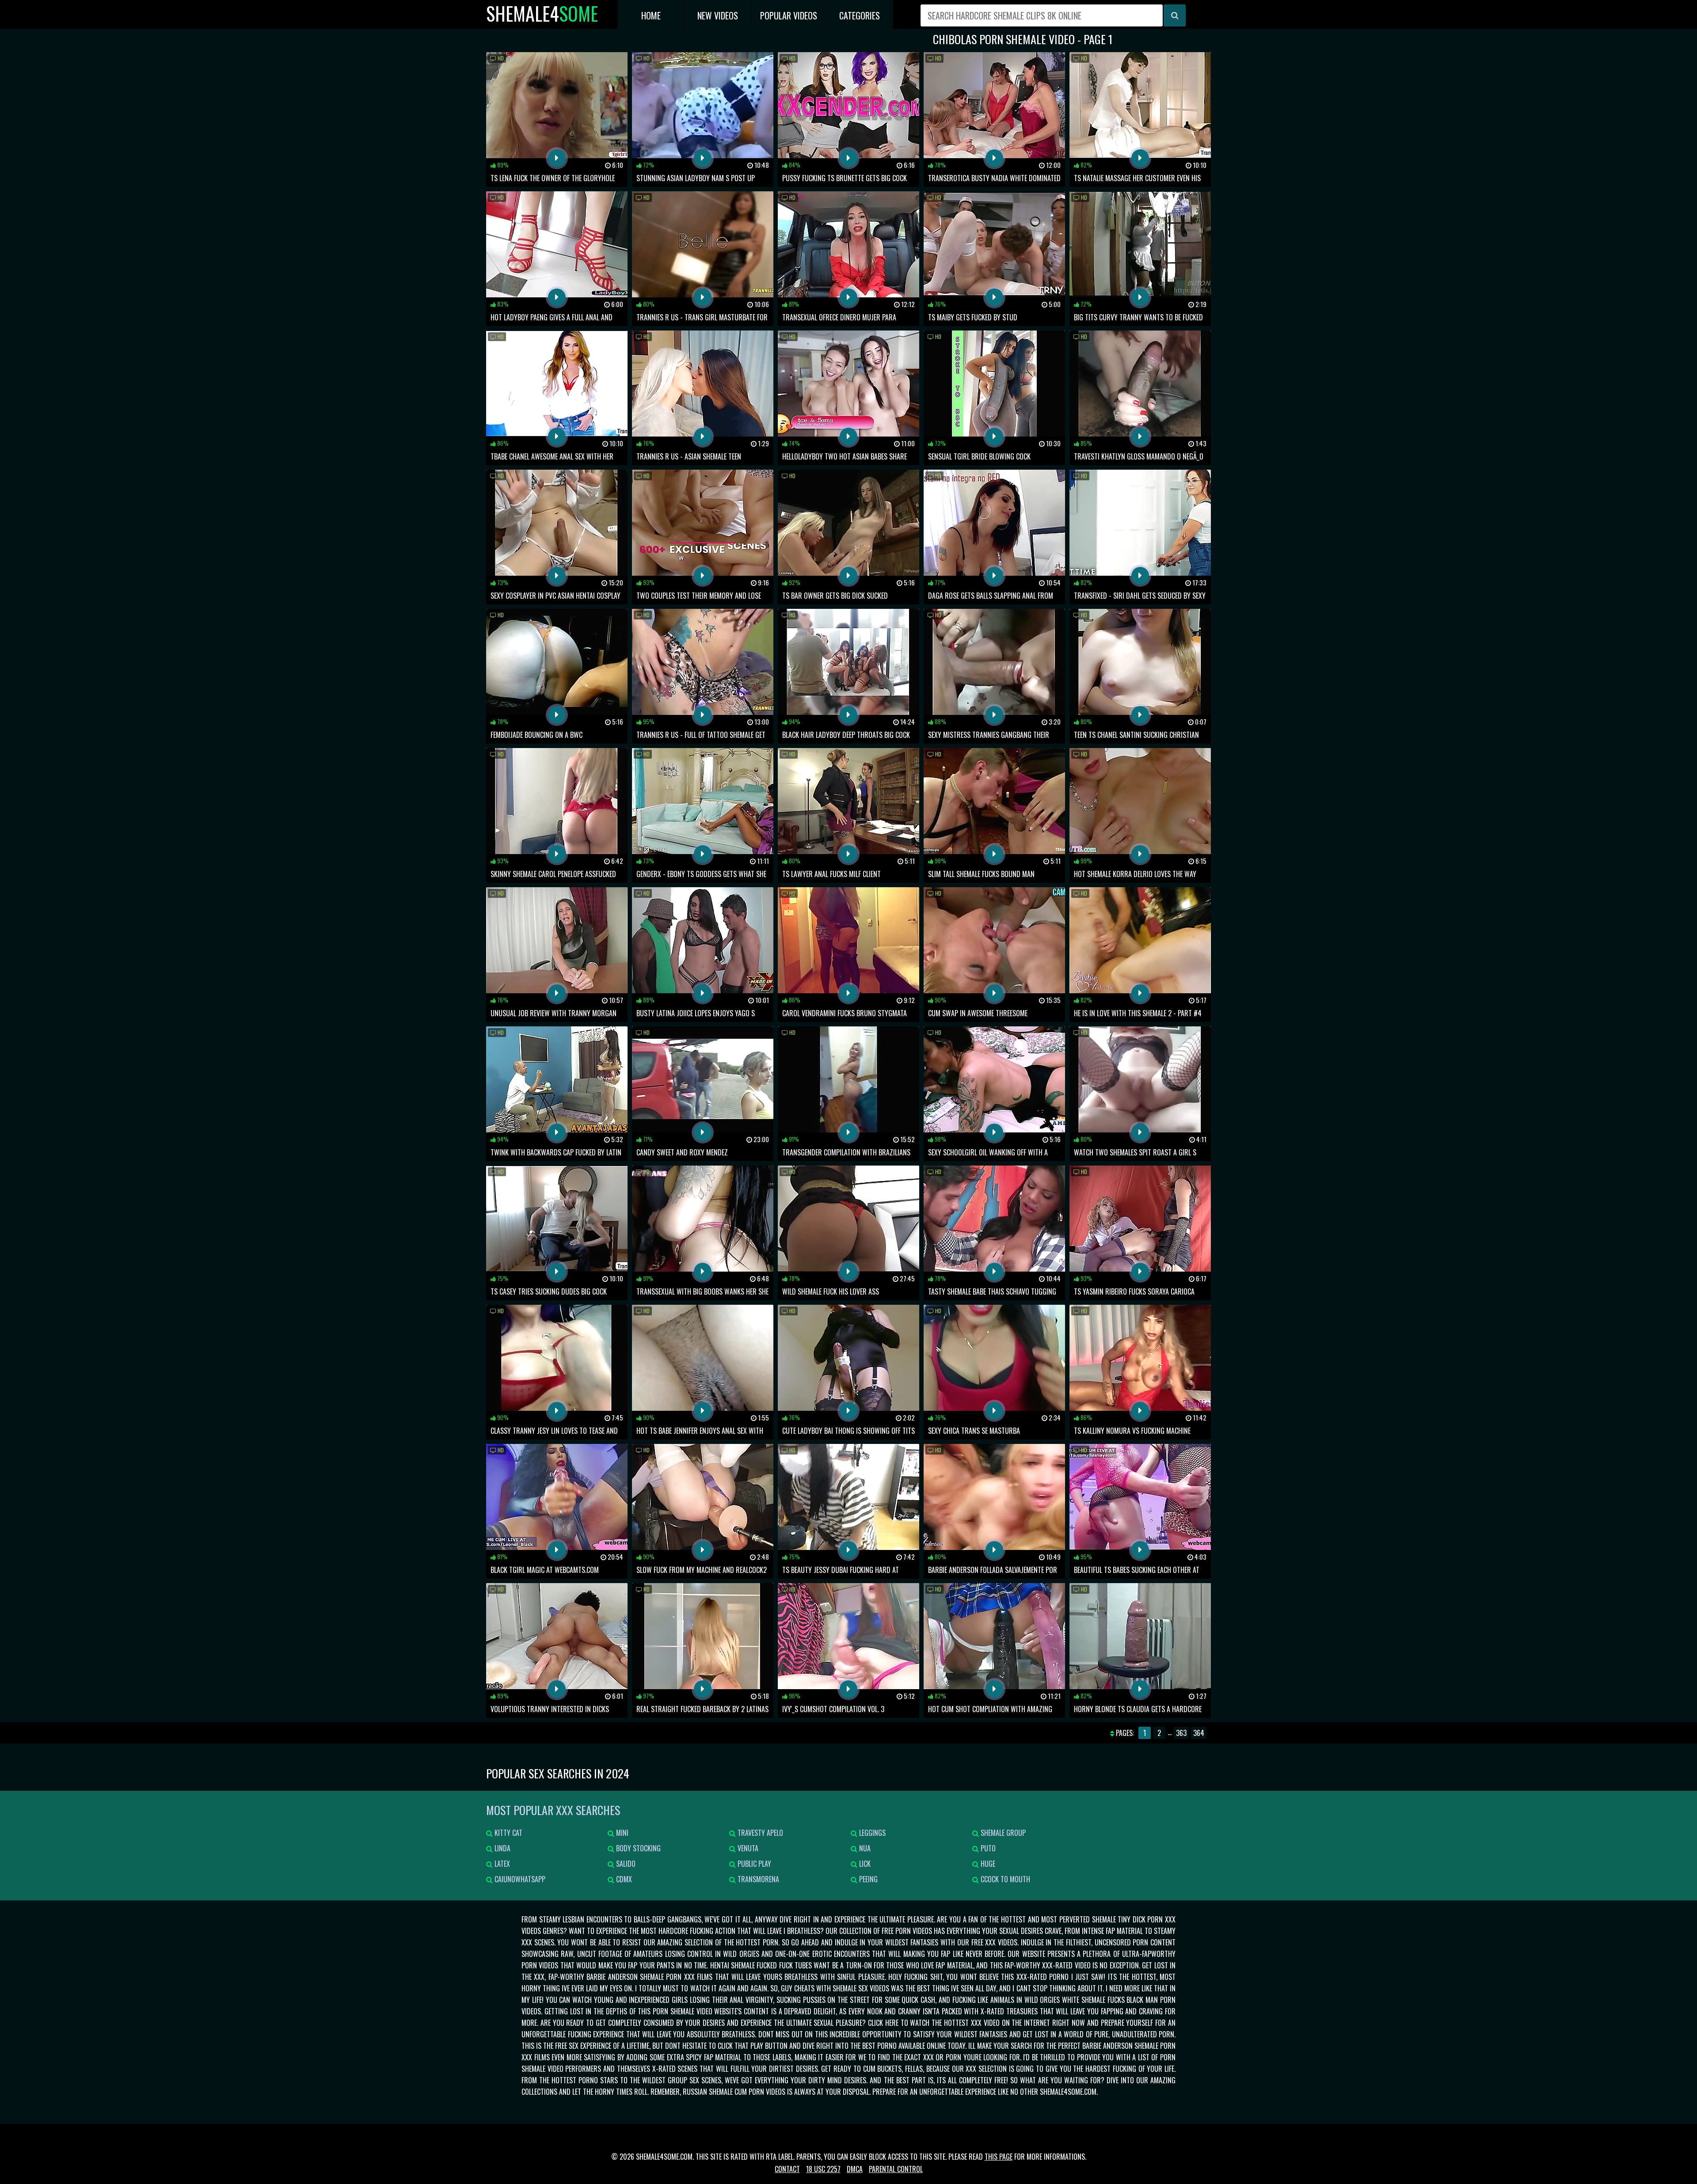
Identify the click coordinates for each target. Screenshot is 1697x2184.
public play (753, 1864)
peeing (868, 1879)
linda (502, 1848)
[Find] (1175, 15)
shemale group (1002, 1833)
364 (1199, 1733)
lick (864, 1864)
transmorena (757, 1879)
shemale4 (542, 13)
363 (1181, 1733)
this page (999, 2157)
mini (621, 1833)
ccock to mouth (1005, 1879)
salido (625, 1864)
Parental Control (896, 2169)
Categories (860, 15)
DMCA (855, 2169)
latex (501, 1864)
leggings (871, 1833)
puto (987, 1848)
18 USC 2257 (823, 2169)
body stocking (637, 1848)
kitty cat (508, 1833)
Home (651, 15)
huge (987, 1864)
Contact (787, 2169)
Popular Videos (789, 15)
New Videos (718, 15)
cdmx (623, 1879)
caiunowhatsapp (519, 1879)
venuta (747, 1848)
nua (864, 1848)
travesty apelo (759, 1833)
